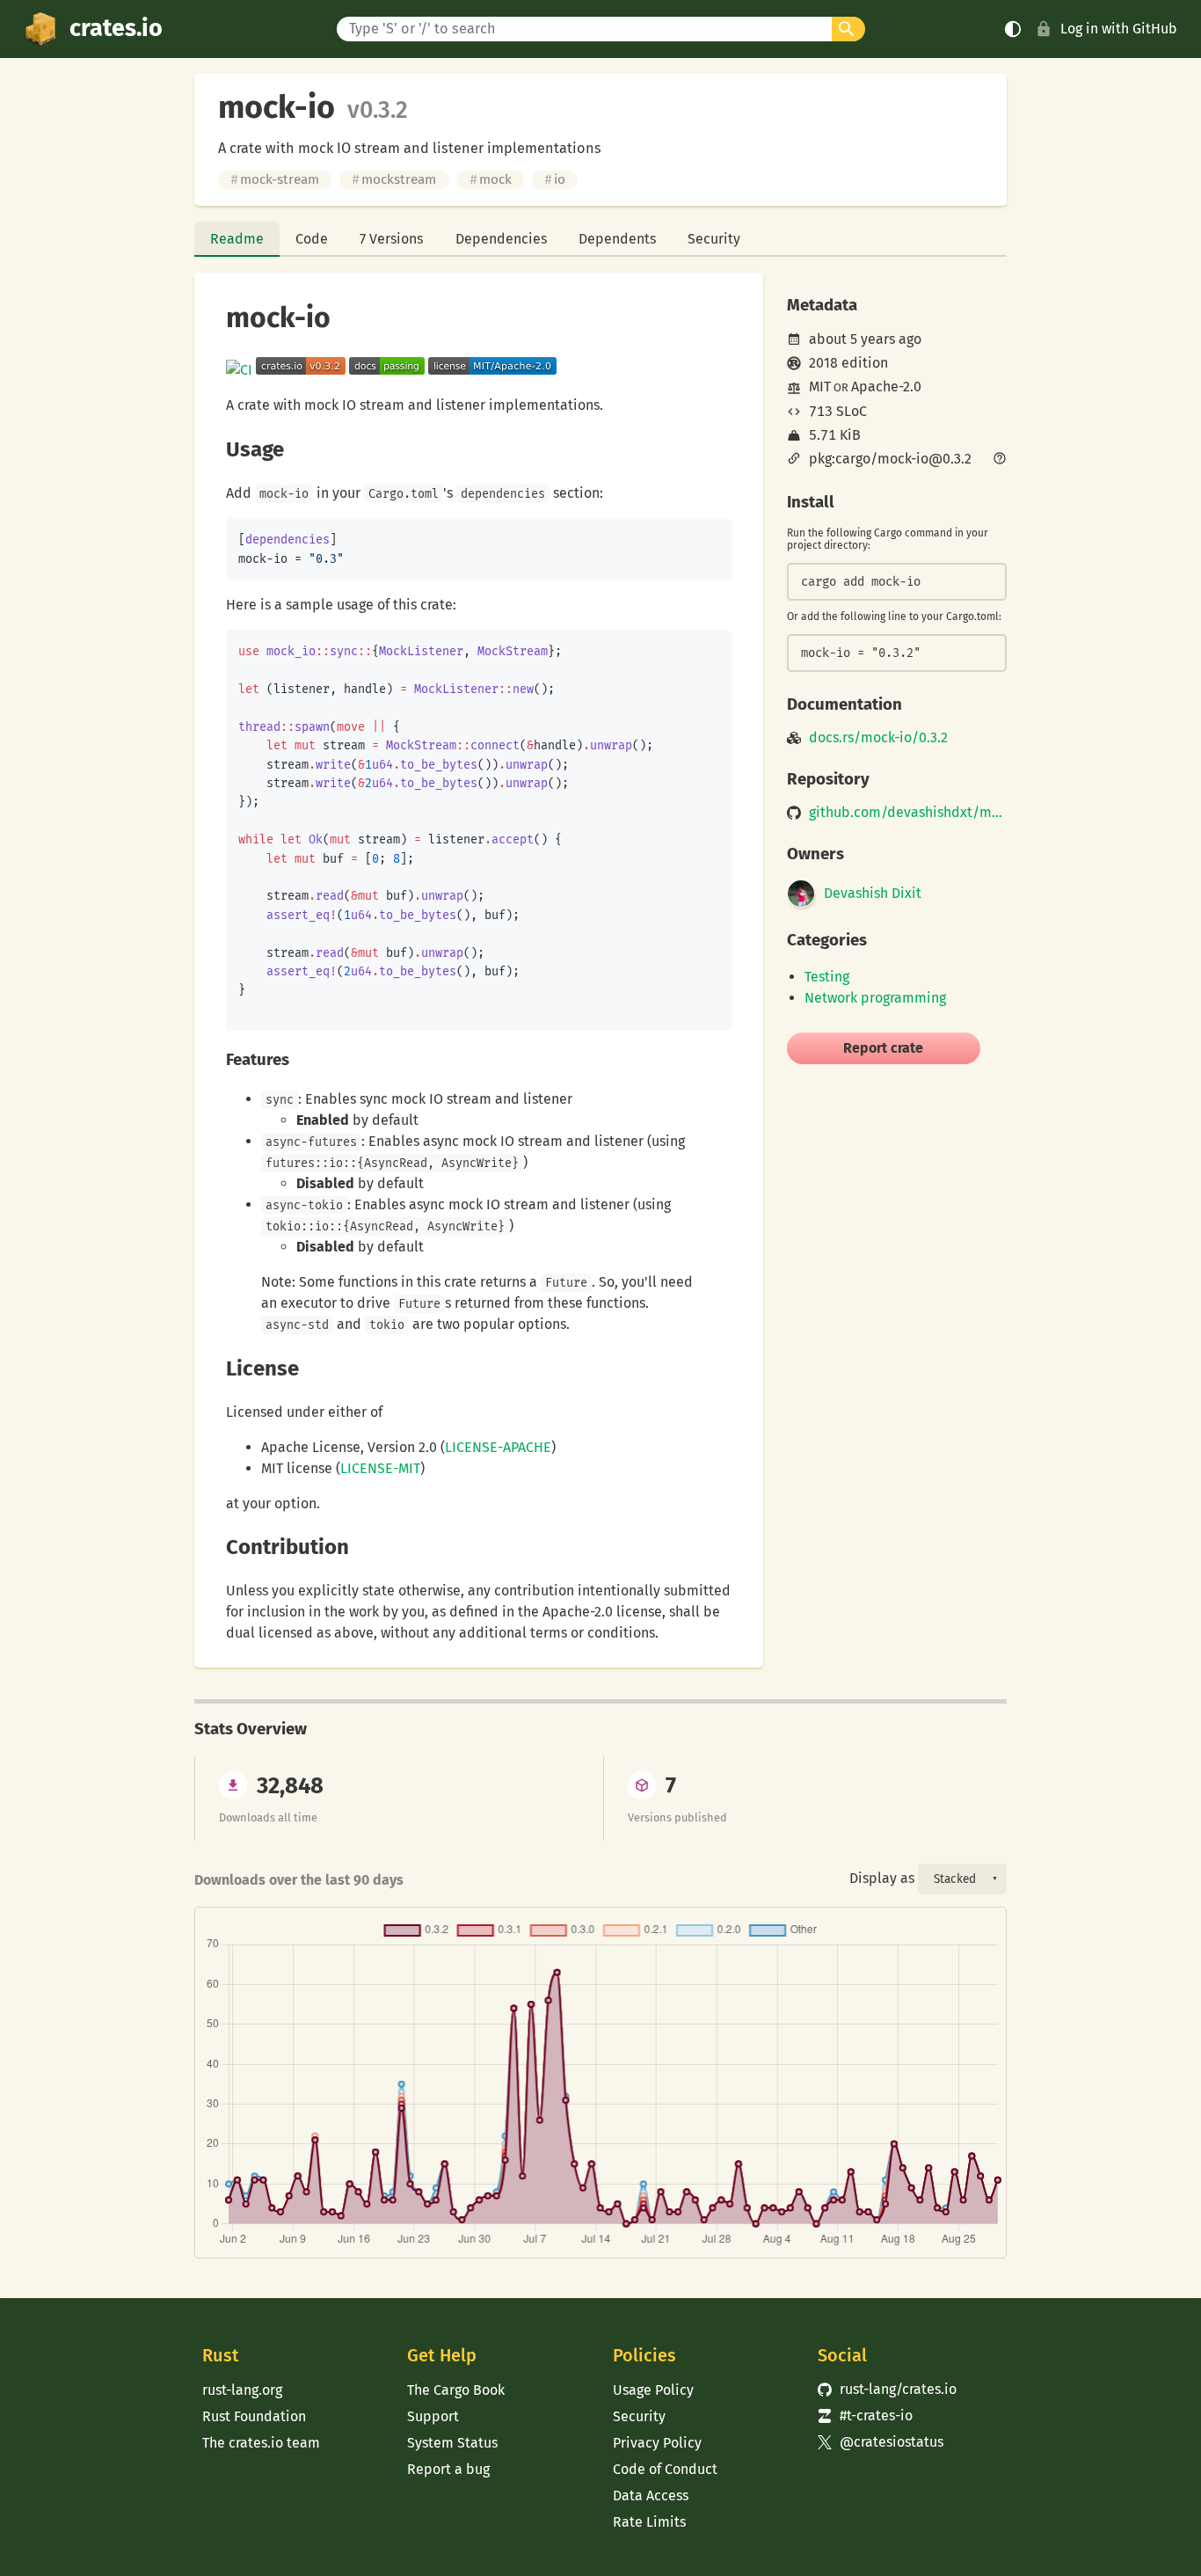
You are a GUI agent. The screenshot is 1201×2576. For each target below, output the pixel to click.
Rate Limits (649, 2522)
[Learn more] (1000, 460)
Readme (237, 239)
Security (714, 239)
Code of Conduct (665, 2469)
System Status (452, 2443)
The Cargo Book (456, 2390)
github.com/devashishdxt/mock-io (908, 813)
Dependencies (501, 239)
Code (312, 239)
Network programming (875, 998)
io (555, 179)
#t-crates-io (865, 2415)
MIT (820, 387)
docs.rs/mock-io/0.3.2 (878, 738)
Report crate (883, 1048)
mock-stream (275, 179)
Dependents (617, 239)
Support (433, 2416)
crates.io (116, 28)
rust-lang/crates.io (887, 2389)
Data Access (651, 2496)
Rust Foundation (254, 2416)
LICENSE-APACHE (498, 1447)
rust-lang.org (242, 2390)
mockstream (394, 179)
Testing (827, 977)
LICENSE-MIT (380, 1468)
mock (491, 179)
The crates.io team (261, 2443)
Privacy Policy (657, 2443)
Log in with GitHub (1119, 29)
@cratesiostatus (881, 2442)
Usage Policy (653, 2390)
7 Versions (391, 239)
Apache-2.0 (886, 387)
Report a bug (448, 2469)
